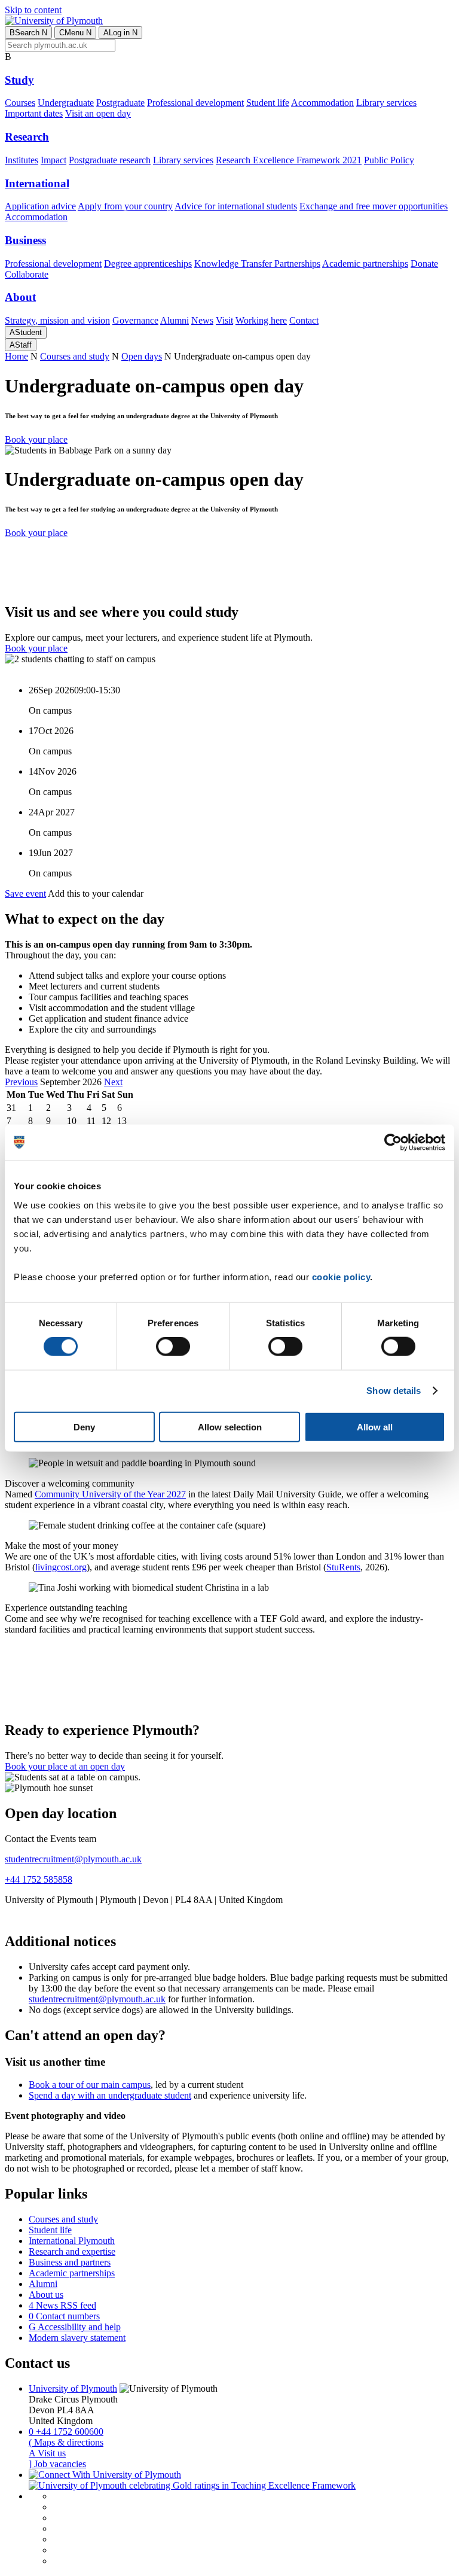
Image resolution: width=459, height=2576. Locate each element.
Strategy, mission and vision (57, 320)
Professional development (195, 103)
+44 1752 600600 (66, 2432)
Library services (386, 103)
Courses (20, 103)
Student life (268, 103)
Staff (21, 345)
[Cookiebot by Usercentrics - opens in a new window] (393, 1143)
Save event (25, 893)
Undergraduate (66, 103)
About (20, 297)
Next (113, 1082)
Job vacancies (57, 2464)
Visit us (47, 2453)
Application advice (40, 206)
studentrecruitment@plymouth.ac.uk (73, 1859)
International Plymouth (72, 2241)
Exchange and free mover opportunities (374, 206)
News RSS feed (62, 2305)
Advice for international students (236, 206)
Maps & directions (66, 2442)
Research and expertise (72, 2251)
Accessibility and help (75, 2327)
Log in (120, 33)
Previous (21, 1082)
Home (16, 356)
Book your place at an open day (65, 1766)
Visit (224, 320)
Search (28, 33)
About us (46, 2295)
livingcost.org (61, 1567)
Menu (75, 33)
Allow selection (230, 1426)
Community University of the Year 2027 (110, 1494)
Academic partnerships (365, 264)
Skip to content (33, 10)
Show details (394, 1391)
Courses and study (75, 356)
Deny (84, 1426)
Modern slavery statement (77, 2338)
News (202, 320)
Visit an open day (98, 113)
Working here (261, 320)
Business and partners (70, 2262)
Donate (424, 264)
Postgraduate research (110, 160)
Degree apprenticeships (148, 264)
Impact (53, 160)
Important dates (34, 113)
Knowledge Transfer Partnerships (257, 264)
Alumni (175, 320)
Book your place (36, 439)
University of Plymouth (73, 2388)
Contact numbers (64, 2316)
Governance (135, 320)
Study (19, 80)
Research (27, 137)
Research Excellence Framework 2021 (289, 160)
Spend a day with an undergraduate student (110, 2095)
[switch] (173, 1347)
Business (25, 240)
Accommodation (322, 103)
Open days (142, 356)
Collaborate (27, 274)
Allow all (375, 1426)
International (37, 183)
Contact (304, 320)
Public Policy (389, 160)
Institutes (22, 160)
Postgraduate (120, 103)
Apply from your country (125, 206)
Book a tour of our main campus (90, 2085)
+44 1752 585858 (39, 1879)
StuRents (343, 1567)
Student (26, 332)
